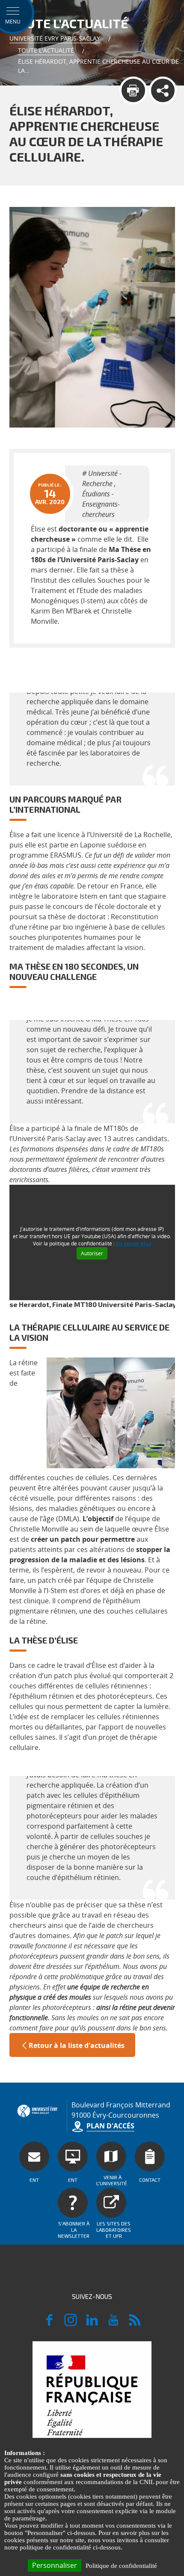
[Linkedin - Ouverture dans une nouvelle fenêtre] (92, 2324)
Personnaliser (55, 2565)
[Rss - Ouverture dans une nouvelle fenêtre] (135, 2324)
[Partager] (163, 90)
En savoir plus (134, 1244)
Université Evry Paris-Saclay (55, 38)
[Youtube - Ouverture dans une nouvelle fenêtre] (113, 2324)
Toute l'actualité (46, 50)
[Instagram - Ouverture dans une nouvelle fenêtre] (71, 2324)
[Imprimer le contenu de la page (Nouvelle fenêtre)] (133, 90)
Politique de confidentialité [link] (121, 2566)
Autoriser (92, 1253)
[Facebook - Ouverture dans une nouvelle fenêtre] (49, 2324)
